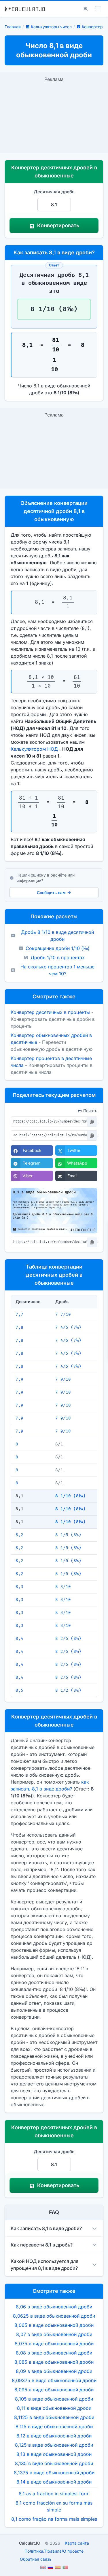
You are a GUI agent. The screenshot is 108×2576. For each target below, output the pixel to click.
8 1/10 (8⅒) (70, 1496)
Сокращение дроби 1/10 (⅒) (58, 948)
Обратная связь (36, 2559)
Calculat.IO (30, 2543)
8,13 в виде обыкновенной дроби (54, 2454)
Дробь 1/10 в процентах (58, 957)
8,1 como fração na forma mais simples (54, 2519)
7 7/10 (63, 1315)
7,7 (19, 1315)
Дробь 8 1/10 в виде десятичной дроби (57, 936)
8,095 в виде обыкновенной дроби (54, 2390)
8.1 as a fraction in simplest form (54, 2494)
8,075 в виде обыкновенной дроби (54, 2344)
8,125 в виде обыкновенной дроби (54, 2445)
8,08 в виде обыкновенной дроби (54, 2353)
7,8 (19, 1327)
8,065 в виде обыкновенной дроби (54, 2325)
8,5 (19, 1690)
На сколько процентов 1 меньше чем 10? (57, 970)
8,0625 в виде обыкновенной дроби (54, 2316)
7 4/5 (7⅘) (68, 1327)
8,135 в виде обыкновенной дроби (54, 2463)
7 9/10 (63, 1379)
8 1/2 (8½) (68, 1690)
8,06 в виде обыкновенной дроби (54, 2307)
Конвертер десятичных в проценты (50, 1012)
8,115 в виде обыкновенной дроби (54, 2427)
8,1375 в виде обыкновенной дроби (54, 2473)
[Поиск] (86, 9)
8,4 (19, 1639)
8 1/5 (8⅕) (68, 1535)
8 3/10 (63, 1587)
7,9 (19, 1379)
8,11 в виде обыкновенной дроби (54, 2408)
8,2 (19, 1535)
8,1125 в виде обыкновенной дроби (54, 2417)
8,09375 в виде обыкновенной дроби (54, 2380)
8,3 (19, 1587)
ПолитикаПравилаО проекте (54, 2551)
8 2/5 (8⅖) (68, 1639)
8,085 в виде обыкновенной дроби (54, 2362)
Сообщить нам (51, 893)
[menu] (98, 9)
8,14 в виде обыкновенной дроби (54, 2482)
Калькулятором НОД (34, 749)
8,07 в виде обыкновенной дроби (54, 2334)
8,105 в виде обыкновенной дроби (54, 2399)
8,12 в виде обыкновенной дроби (54, 2436)
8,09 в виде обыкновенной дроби (54, 2371)
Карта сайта (77, 2543)
